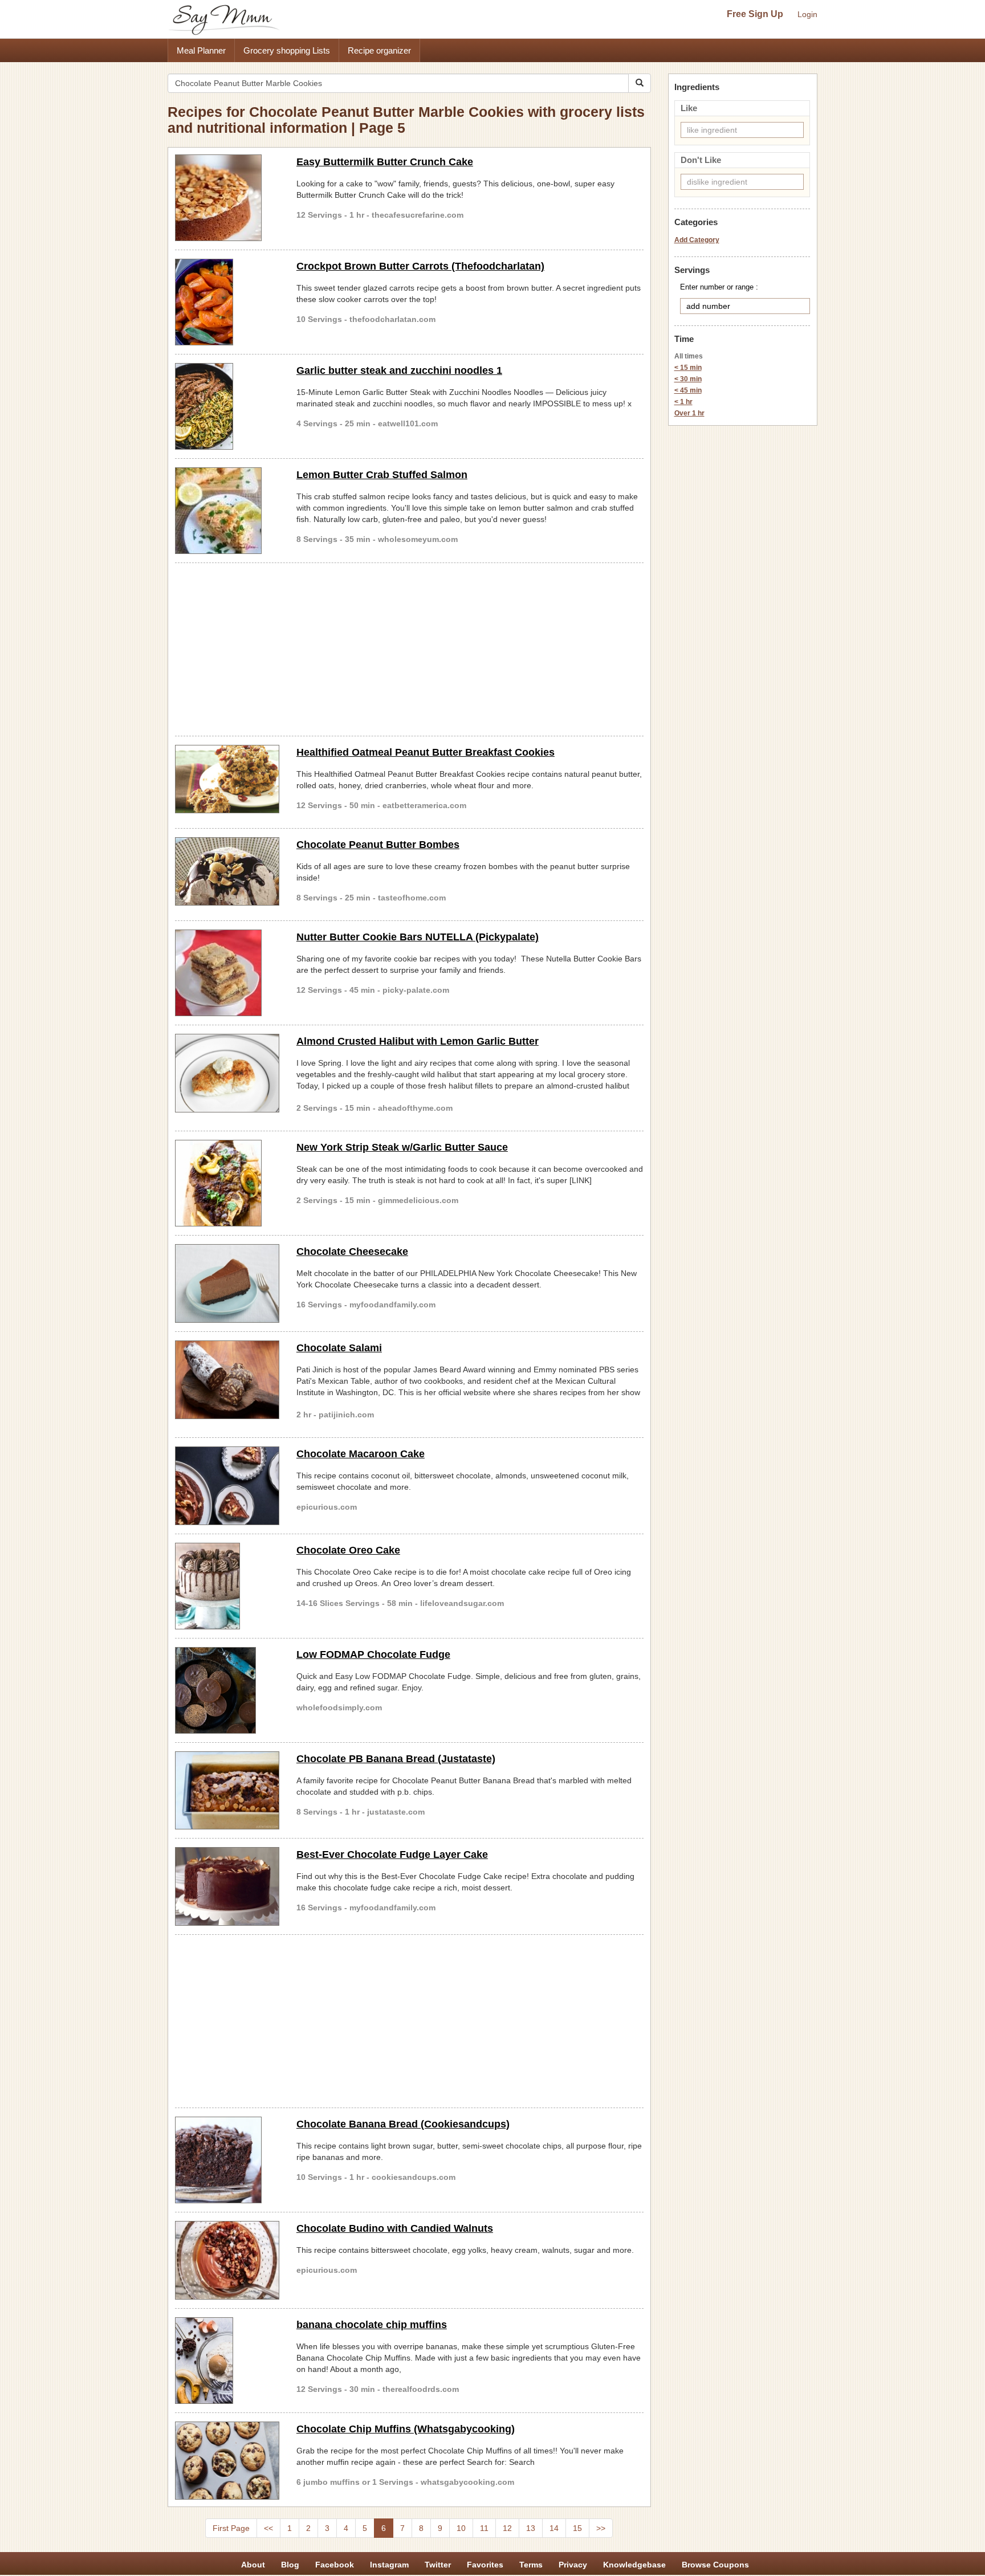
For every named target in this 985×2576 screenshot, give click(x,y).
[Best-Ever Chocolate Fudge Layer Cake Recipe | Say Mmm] (227, 1886)
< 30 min (688, 379)
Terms (531, 2565)
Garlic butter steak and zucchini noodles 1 (399, 370)
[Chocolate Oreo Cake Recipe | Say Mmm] (227, 1586)
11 (484, 2528)
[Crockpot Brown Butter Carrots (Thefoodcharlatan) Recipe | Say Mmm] (227, 302)
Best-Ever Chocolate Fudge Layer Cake (392, 1854)
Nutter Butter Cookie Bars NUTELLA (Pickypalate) (418, 937)
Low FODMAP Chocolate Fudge (373, 1654)
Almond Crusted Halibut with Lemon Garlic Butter (418, 1041)
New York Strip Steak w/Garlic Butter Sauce (402, 1147)
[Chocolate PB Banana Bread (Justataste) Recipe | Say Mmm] (227, 1791)
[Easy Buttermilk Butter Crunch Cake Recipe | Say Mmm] (227, 198)
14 (554, 2528)
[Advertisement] (409, 647)
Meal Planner (201, 50)
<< (268, 2528)
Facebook (335, 2565)
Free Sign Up (755, 14)
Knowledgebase (634, 2565)
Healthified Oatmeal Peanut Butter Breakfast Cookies (426, 752)
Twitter (438, 2565)
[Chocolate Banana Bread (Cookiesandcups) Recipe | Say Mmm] (227, 2160)
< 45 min (688, 390)
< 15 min (688, 368)
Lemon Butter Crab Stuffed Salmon (382, 475)
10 (461, 2528)
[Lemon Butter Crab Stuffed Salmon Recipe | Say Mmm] (227, 511)
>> (601, 2528)
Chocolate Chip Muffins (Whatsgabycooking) (406, 2429)
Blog (290, 2565)
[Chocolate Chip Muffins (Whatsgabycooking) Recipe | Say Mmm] (227, 2461)
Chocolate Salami (339, 1348)
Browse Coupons (715, 2565)
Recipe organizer (379, 50)
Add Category (697, 240)
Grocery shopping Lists (287, 50)
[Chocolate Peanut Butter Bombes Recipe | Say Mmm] (227, 871)
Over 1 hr (689, 413)
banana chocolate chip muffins (372, 2325)
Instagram (389, 2565)
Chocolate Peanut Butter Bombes (378, 845)
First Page (231, 2528)
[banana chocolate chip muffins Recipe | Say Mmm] (227, 2361)
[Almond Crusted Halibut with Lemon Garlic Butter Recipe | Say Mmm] (227, 1073)
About (253, 2565)
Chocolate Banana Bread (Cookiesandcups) (403, 2124)
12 (507, 2528)
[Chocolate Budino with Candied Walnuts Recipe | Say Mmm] (227, 2260)
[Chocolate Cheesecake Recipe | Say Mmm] (227, 1283)
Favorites (485, 2565)
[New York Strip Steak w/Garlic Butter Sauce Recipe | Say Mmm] (227, 1183)
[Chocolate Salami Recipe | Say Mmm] (227, 1380)
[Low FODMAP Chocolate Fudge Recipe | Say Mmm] (227, 1690)
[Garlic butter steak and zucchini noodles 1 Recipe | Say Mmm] (227, 406)
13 (531, 2528)
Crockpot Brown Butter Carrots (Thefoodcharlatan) (420, 266)
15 (577, 2528)
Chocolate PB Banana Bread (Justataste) (396, 1759)
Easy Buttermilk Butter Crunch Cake (385, 162)
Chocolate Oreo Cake (348, 1550)
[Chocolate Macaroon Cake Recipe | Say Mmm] (227, 1486)
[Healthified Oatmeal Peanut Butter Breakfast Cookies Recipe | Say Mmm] (227, 779)
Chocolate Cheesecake (352, 1252)
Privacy (573, 2565)
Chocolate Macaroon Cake (361, 1454)
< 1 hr (683, 402)
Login (807, 14)
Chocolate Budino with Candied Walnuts (395, 2228)
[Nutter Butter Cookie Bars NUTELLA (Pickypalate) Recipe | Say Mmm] (227, 973)
